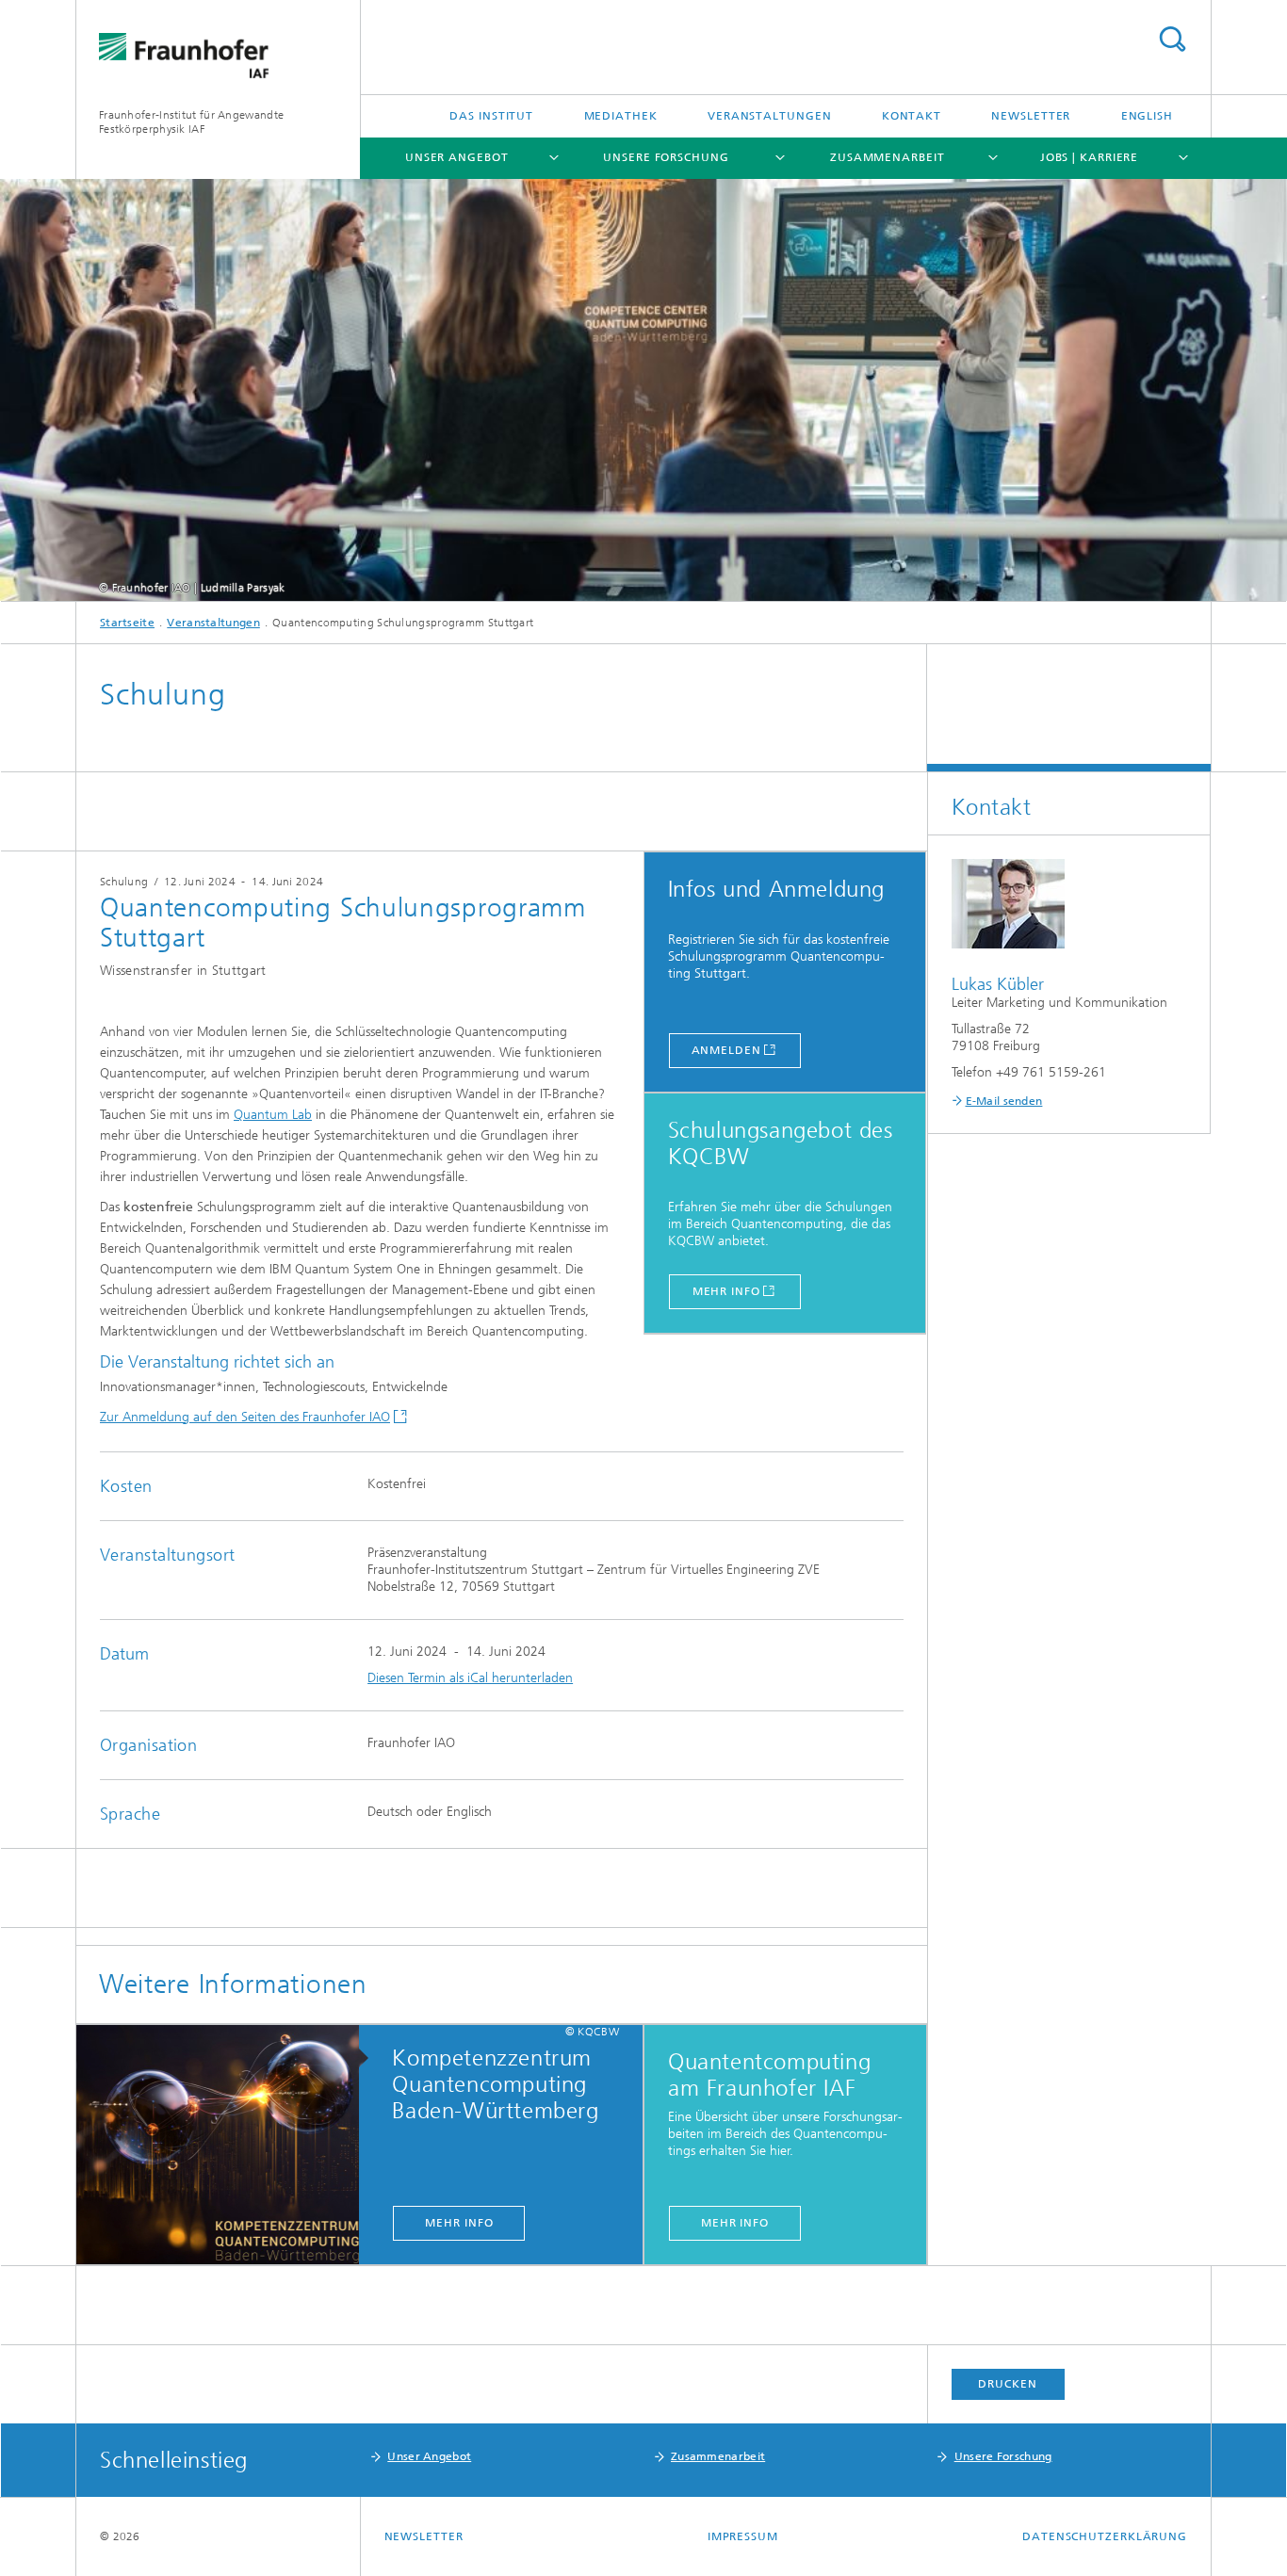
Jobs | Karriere (1090, 157)
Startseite (127, 623)
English (1147, 116)
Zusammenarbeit (888, 157)
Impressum (743, 2536)
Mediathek (621, 116)
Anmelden (726, 1050)
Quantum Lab (273, 1115)
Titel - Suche (1172, 39)
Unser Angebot (457, 157)
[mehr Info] (227, 2146)
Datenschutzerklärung (1105, 2536)
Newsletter (1031, 116)
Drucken (1007, 2384)
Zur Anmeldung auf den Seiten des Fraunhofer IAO (245, 1417)
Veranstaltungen (770, 116)
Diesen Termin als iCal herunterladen (470, 1678)
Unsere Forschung (666, 157)
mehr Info (459, 2223)
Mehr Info (726, 1291)
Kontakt (912, 116)
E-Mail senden (1004, 1101)
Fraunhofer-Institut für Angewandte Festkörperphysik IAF (191, 122)
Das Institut (491, 116)
